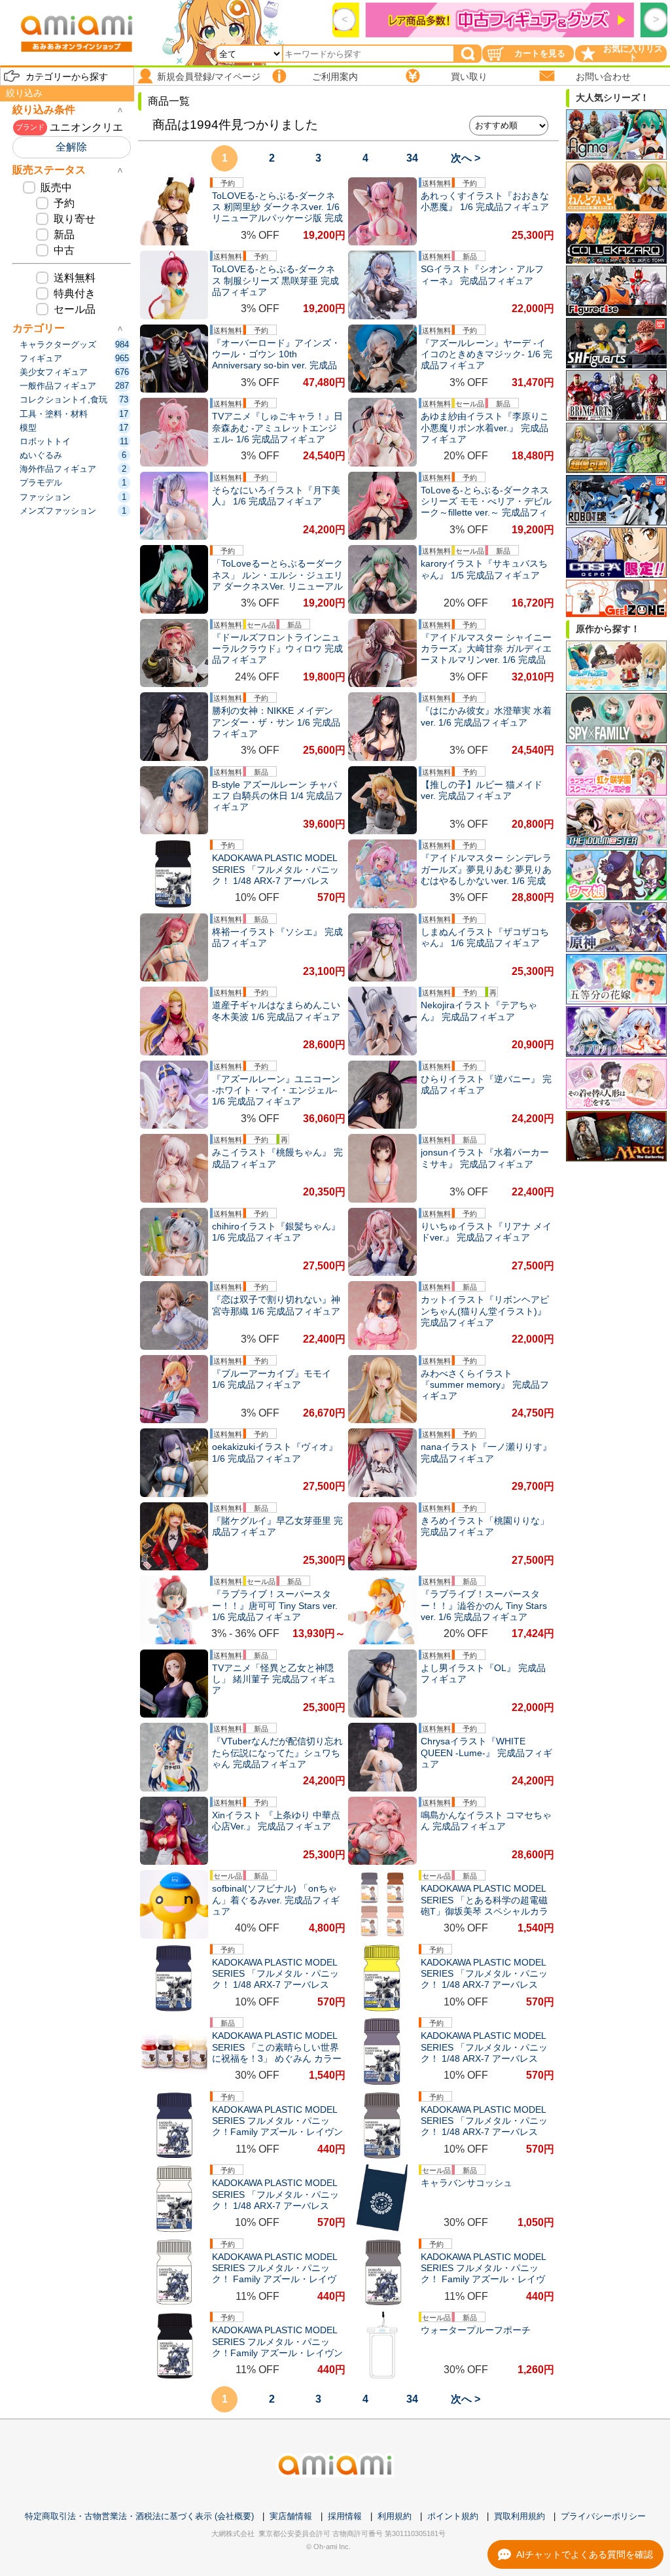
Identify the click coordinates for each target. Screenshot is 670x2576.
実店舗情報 (291, 2516)
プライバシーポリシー (603, 2516)
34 (412, 158)
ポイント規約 (453, 2516)
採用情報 (345, 2516)
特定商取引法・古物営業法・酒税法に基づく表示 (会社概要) (139, 2516)
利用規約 (395, 2516)
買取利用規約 (520, 2516)
